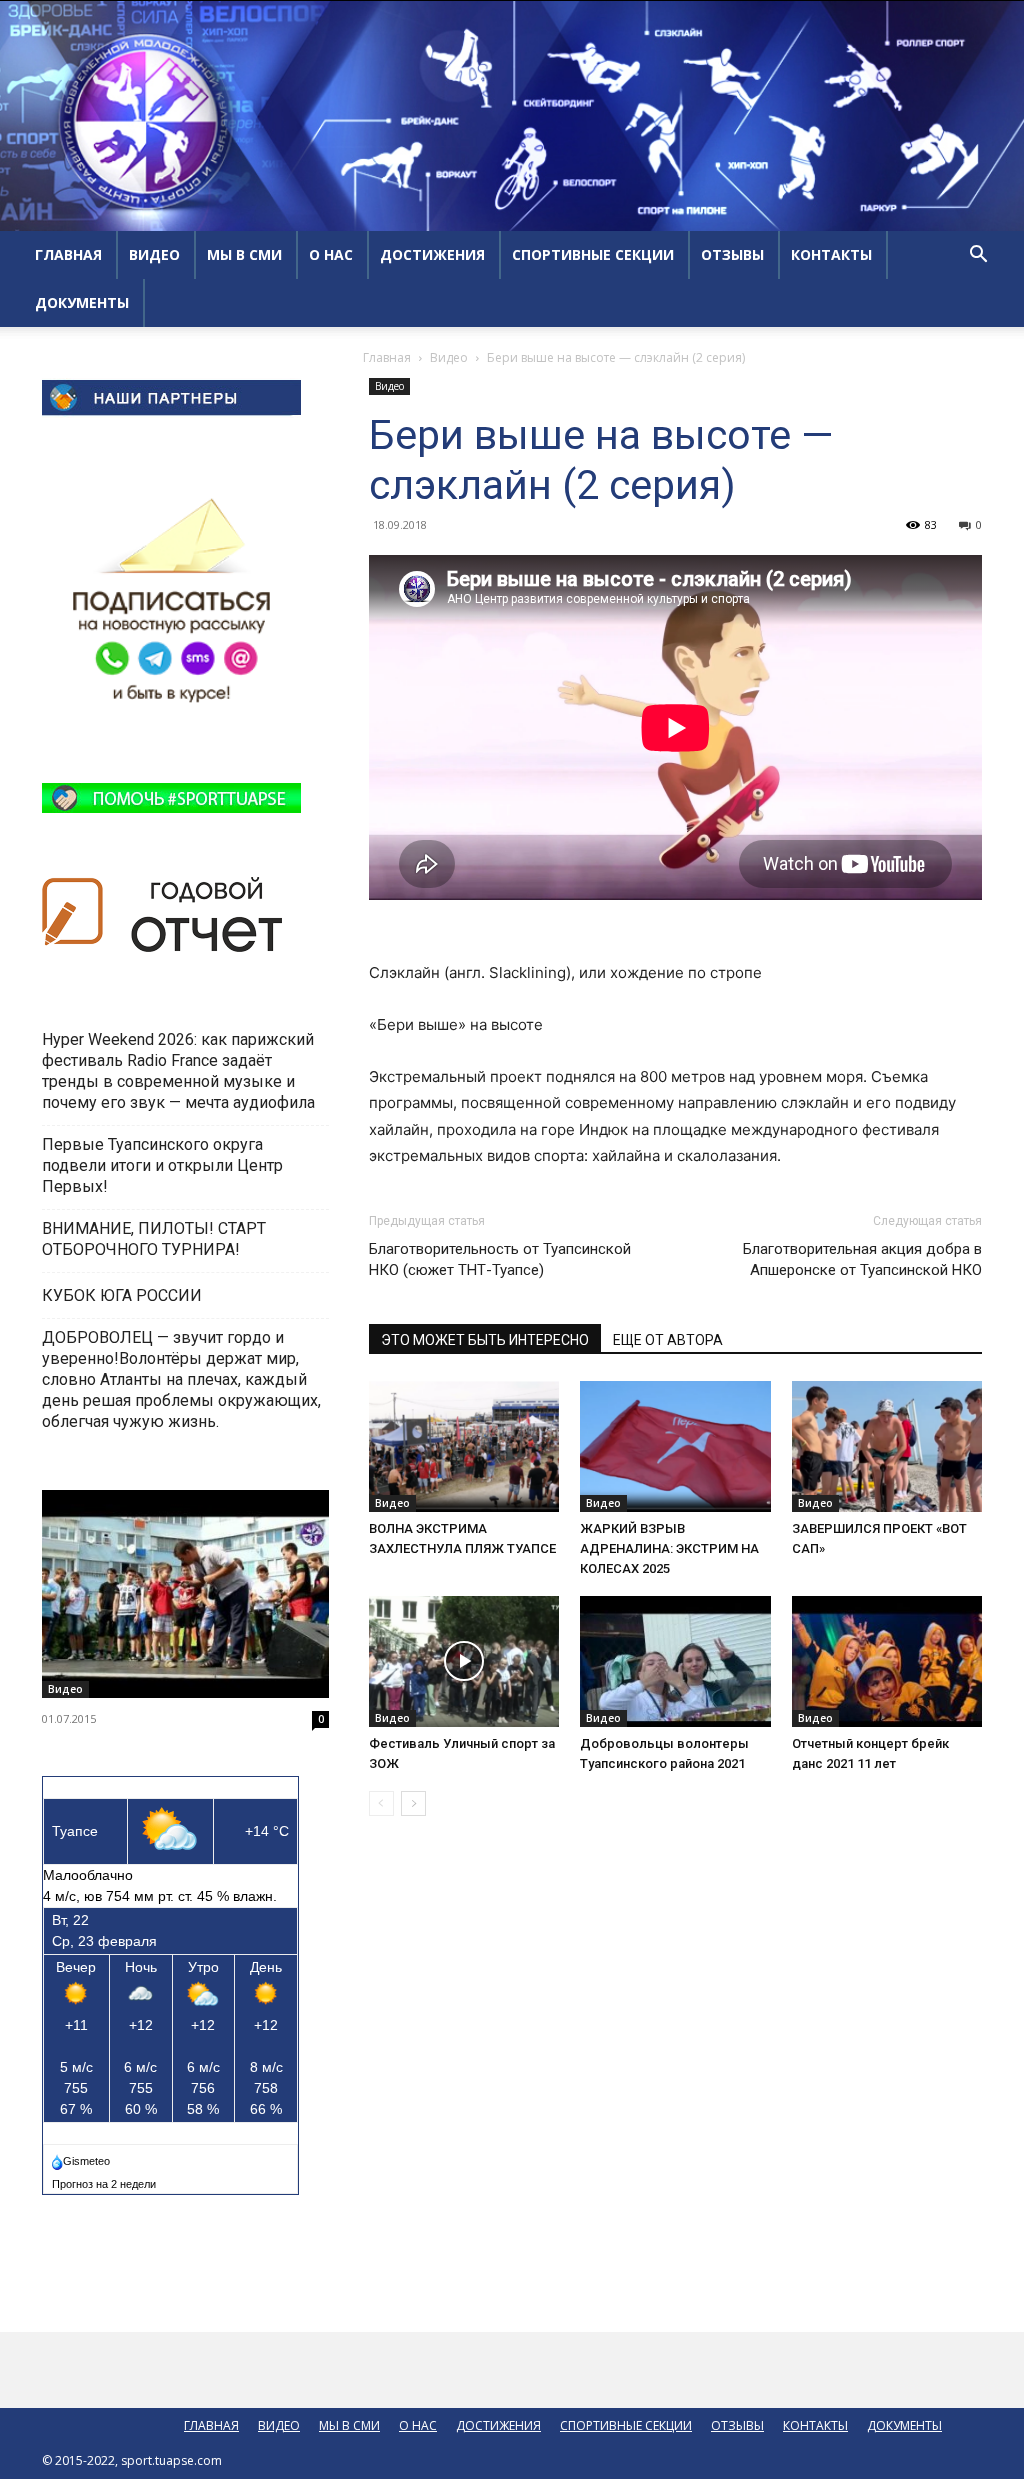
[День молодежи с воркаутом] (185, 1594)
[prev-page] (381, 1803)
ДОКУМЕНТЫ (82, 302)
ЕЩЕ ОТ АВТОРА (668, 1340)
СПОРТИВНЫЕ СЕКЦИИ (593, 254)
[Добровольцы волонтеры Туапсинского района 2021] (675, 1661)
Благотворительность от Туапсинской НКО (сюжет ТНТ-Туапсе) (500, 1259)
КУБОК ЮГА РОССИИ (124, 1295)
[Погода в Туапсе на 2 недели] (105, 2180)
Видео (449, 357)
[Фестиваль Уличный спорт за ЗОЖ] (464, 1661)
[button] (978, 256)
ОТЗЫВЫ (732, 254)
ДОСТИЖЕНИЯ (432, 254)
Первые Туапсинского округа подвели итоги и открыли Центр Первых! (162, 1165)
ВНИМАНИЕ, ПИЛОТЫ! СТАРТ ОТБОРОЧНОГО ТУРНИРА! (154, 1239)
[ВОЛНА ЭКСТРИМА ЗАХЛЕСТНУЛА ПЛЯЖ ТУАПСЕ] (464, 1446)
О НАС (331, 254)
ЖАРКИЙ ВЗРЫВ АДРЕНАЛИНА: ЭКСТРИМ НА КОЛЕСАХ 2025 (669, 1548)
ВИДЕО (154, 254)
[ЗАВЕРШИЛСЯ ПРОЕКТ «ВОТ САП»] (887, 1446)
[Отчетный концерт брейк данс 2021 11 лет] (887, 1661)
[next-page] (413, 1803)
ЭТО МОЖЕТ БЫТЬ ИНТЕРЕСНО (485, 1340)
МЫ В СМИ (244, 254)
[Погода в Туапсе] (82, 2157)
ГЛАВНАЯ (68, 254)
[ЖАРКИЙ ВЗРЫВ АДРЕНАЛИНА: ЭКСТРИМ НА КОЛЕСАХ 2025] (675, 1446)
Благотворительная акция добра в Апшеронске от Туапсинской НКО (862, 1259)
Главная (387, 357)
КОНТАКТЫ (831, 254)
